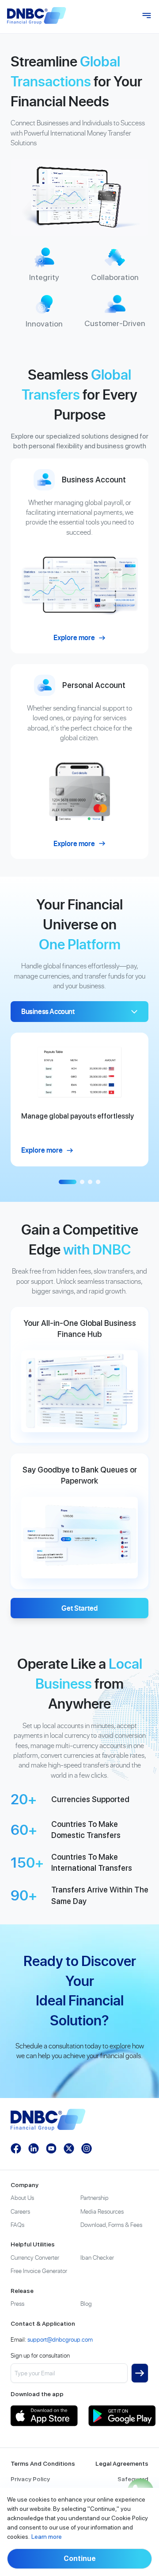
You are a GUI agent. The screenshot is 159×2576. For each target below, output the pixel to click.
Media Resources (102, 2211)
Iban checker (97, 2257)
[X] (69, 2149)
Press (17, 2303)
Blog (86, 2303)
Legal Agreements (122, 2463)
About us (22, 2197)
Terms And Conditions (43, 2463)
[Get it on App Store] (44, 2416)
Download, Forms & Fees (111, 2224)
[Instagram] (87, 2149)
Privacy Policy (30, 2479)
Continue (80, 2559)
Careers (20, 2211)
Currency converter (35, 2257)
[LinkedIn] (34, 2149)
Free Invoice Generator (39, 2271)
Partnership (95, 2197)
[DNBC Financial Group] (37, 16)
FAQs (17, 2224)
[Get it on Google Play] (122, 2416)
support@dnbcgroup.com (60, 2339)
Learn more (47, 2537)
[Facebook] (16, 2149)
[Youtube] (51, 2149)
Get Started (79, 1608)
